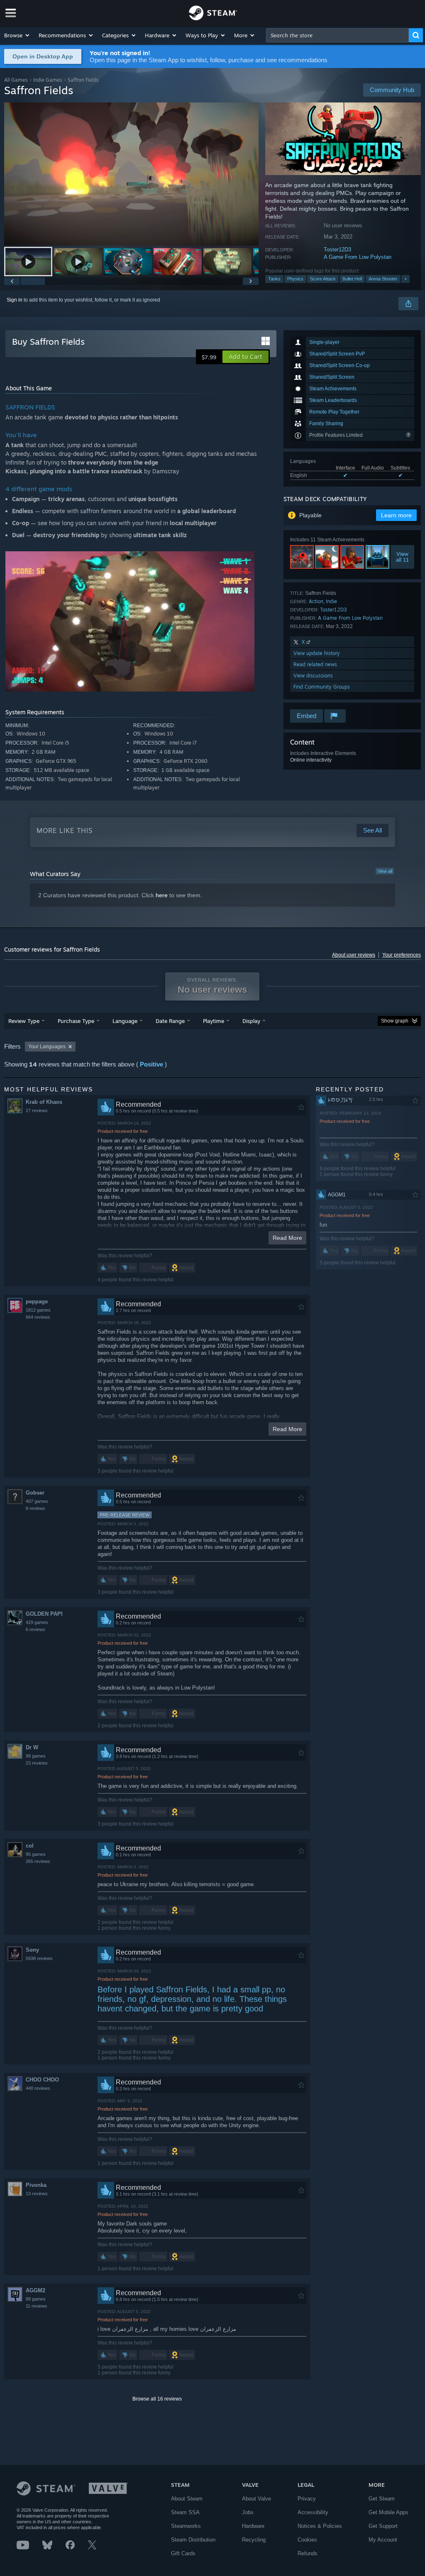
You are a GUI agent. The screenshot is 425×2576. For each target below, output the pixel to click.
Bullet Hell (352, 279)
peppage (37, 1301)
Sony (32, 1950)
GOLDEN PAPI (44, 1614)
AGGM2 (35, 2290)
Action (316, 601)
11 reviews (37, 2306)
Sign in (15, 300)
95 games (36, 1854)
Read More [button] (287, 1238)
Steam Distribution (193, 2540)
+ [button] (405, 279)
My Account (383, 2540)
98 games (36, 1756)
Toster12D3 (337, 250)
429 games (37, 1622)
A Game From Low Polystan (358, 257)
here (162, 895)
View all (385, 871)
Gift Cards (183, 2553)
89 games (36, 2299)
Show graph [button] (395, 1021)
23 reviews (37, 1763)
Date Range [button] (170, 1021)
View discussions (313, 676)
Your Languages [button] (47, 1047)
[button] (17, 35)
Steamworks (186, 2526)
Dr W (32, 1747)
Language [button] (125, 1021)
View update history (317, 653)
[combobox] (337, 35)
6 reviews (35, 1629)
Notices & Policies (320, 2526)
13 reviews (37, 2194)
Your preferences (402, 955)
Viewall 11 (402, 557)
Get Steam (382, 2499)
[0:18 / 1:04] (131, 174)
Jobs (248, 2512)
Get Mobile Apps (388, 2512)
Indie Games (48, 80)
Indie (331, 601)
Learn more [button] (396, 515)
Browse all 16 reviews (157, 2399)
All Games (16, 80)
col (30, 1846)
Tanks (274, 279)
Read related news (315, 664)
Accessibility (313, 2512)
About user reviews (354, 955)
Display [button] (251, 1021)
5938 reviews (39, 1958)
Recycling (254, 2540)
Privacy (307, 2499)
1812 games (38, 1310)
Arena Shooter (383, 279)
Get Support (383, 2526)
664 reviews (38, 1317)
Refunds (308, 2553)
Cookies (307, 2540)
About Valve (256, 2499)
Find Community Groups (322, 687)
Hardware (253, 2526)
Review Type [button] (24, 1021)
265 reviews (38, 1861)
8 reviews (35, 1508)
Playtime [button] (214, 1021)
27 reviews (37, 1110)
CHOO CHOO (42, 2080)
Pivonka (36, 2185)
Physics (295, 279)
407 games (37, 1501)
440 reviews (38, 2088)
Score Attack (323, 279)
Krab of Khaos (44, 1102)
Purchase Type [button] (76, 1021)
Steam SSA (185, 2512)
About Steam (187, 2499)
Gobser (35, 1493)
